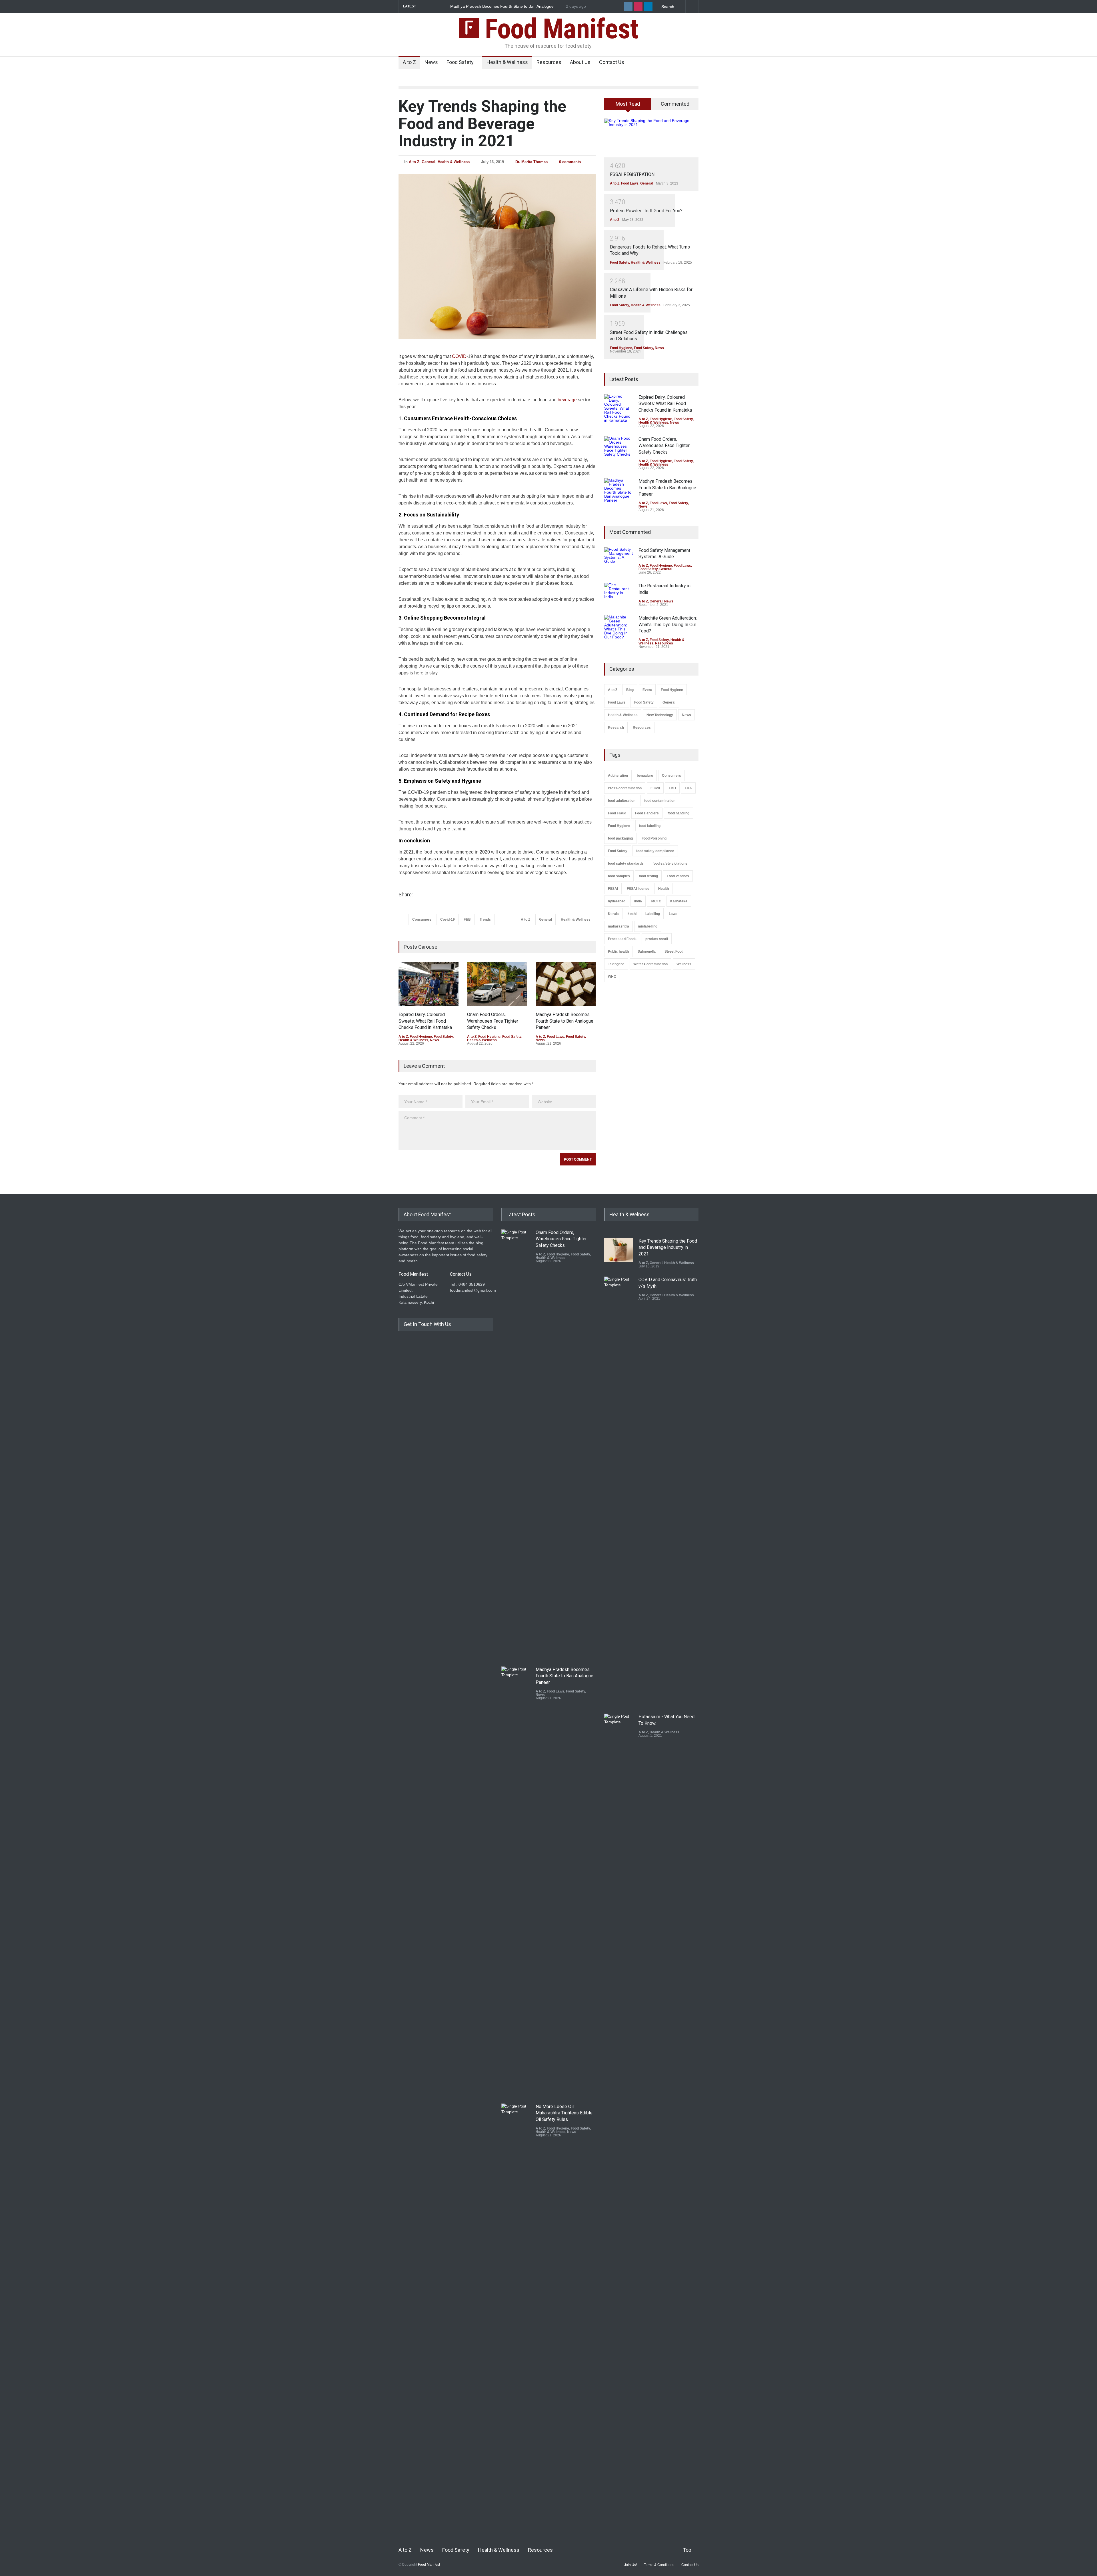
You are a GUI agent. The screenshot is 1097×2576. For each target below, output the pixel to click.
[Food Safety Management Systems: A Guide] (618, 555)
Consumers (422, 920)
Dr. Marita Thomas (532, 162)
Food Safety (460, 62)
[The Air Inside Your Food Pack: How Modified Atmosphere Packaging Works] (516, 2318)
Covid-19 (448, 920)
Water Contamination (650, 964)
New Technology (660, 715)
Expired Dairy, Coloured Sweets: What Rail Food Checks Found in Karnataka (425, 1021)
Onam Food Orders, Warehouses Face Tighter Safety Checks (506, 6)
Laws (673, 914)
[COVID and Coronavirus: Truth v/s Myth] (618, 1491)
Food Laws (555, 1037)
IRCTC (656, 901)
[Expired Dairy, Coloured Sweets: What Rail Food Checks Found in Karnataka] (429, 984)
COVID (459, 356)
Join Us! (630, 2565)
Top (687, 2550)
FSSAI (613, 889)
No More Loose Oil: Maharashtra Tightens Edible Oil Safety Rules (564, 1676)
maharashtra (618, 926)
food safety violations (670, 864)
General (429, 162)
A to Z (409, 62)
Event (647, 690)
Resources (549, 62)
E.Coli (655, 788)
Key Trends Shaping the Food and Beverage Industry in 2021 (482, 124)
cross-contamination (625, 788)
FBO (672, 788)
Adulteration (618, 776)
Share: (406, 895)
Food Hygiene (421, 1037)
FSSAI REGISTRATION (632, 174)
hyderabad (617, 901)
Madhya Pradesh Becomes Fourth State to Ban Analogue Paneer (564, 1021)
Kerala (613, 914)
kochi (632, 914)
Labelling (653, 914)
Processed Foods (622, 939)
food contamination (660, 801)
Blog (630, 690)
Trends (485, 920)
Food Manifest (558, 29)
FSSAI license (638, 889)
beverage (567, 400)
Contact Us (612, 62)
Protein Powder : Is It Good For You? (646, 211)
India (638, 901)
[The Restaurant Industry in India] (618, 592)
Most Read (628, 104)
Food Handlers (647, 813)
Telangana (616, 964)
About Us (580, 62)
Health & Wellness (507, 62)
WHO (612, 977)
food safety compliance (655, 851)
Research (616, 728)
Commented (675, 104)
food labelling (650, 826)
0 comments (570, 162)
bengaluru (645, 776)
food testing (648, 876)
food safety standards (626, 864)
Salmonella (647, 952)
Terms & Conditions (659, 2565)
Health (663, 889)
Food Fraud (617, 813)
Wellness (684, 964)
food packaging (620, 838)
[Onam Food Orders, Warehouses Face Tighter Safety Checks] (497, 984)
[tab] (628, 106)
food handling (678, 813)
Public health (618, 952)
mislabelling (648, 926)
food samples (619, 876)
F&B (467, 920)
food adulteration (622, 801)
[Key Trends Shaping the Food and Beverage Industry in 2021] (497, 256)
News (431, 62)
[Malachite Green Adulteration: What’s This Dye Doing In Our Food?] (618, 627)
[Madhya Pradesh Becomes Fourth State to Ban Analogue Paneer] (566, 984)
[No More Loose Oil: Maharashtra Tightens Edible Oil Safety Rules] (516, 1881)
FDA (688, 788)
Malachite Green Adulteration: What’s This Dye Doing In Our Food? (668, 624)
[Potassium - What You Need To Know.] (618, 1928)
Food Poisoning (654, 838)
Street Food (674, 952)
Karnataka (679, 901)
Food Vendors (678, 876)
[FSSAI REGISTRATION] (651, 138)
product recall (657, 939)
